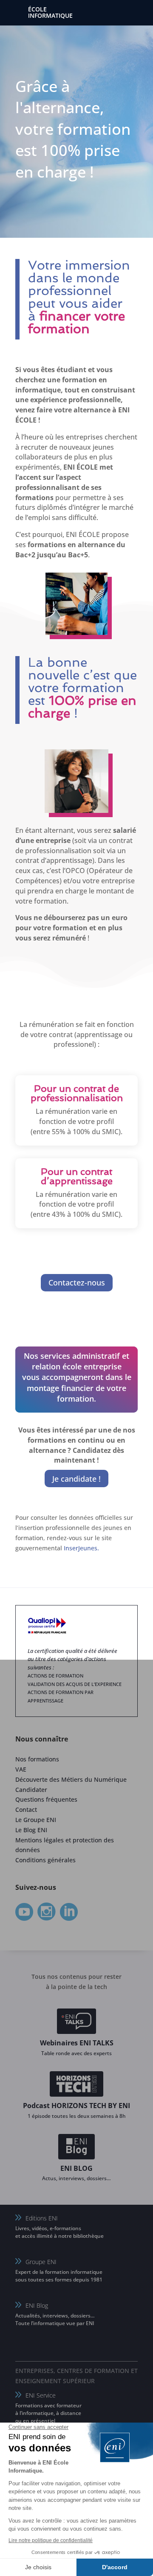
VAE (21, 1769)
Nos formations (37, 1759)
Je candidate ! (76, 1479)
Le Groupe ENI (36, 1820)
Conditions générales (45, 1860)
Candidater (31, 1790)
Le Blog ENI (31, 1830)
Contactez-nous (77, 1282)
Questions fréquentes (46, 1799)
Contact (26, 1810)
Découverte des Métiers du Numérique (71, 1779)
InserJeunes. (81, 1548)
